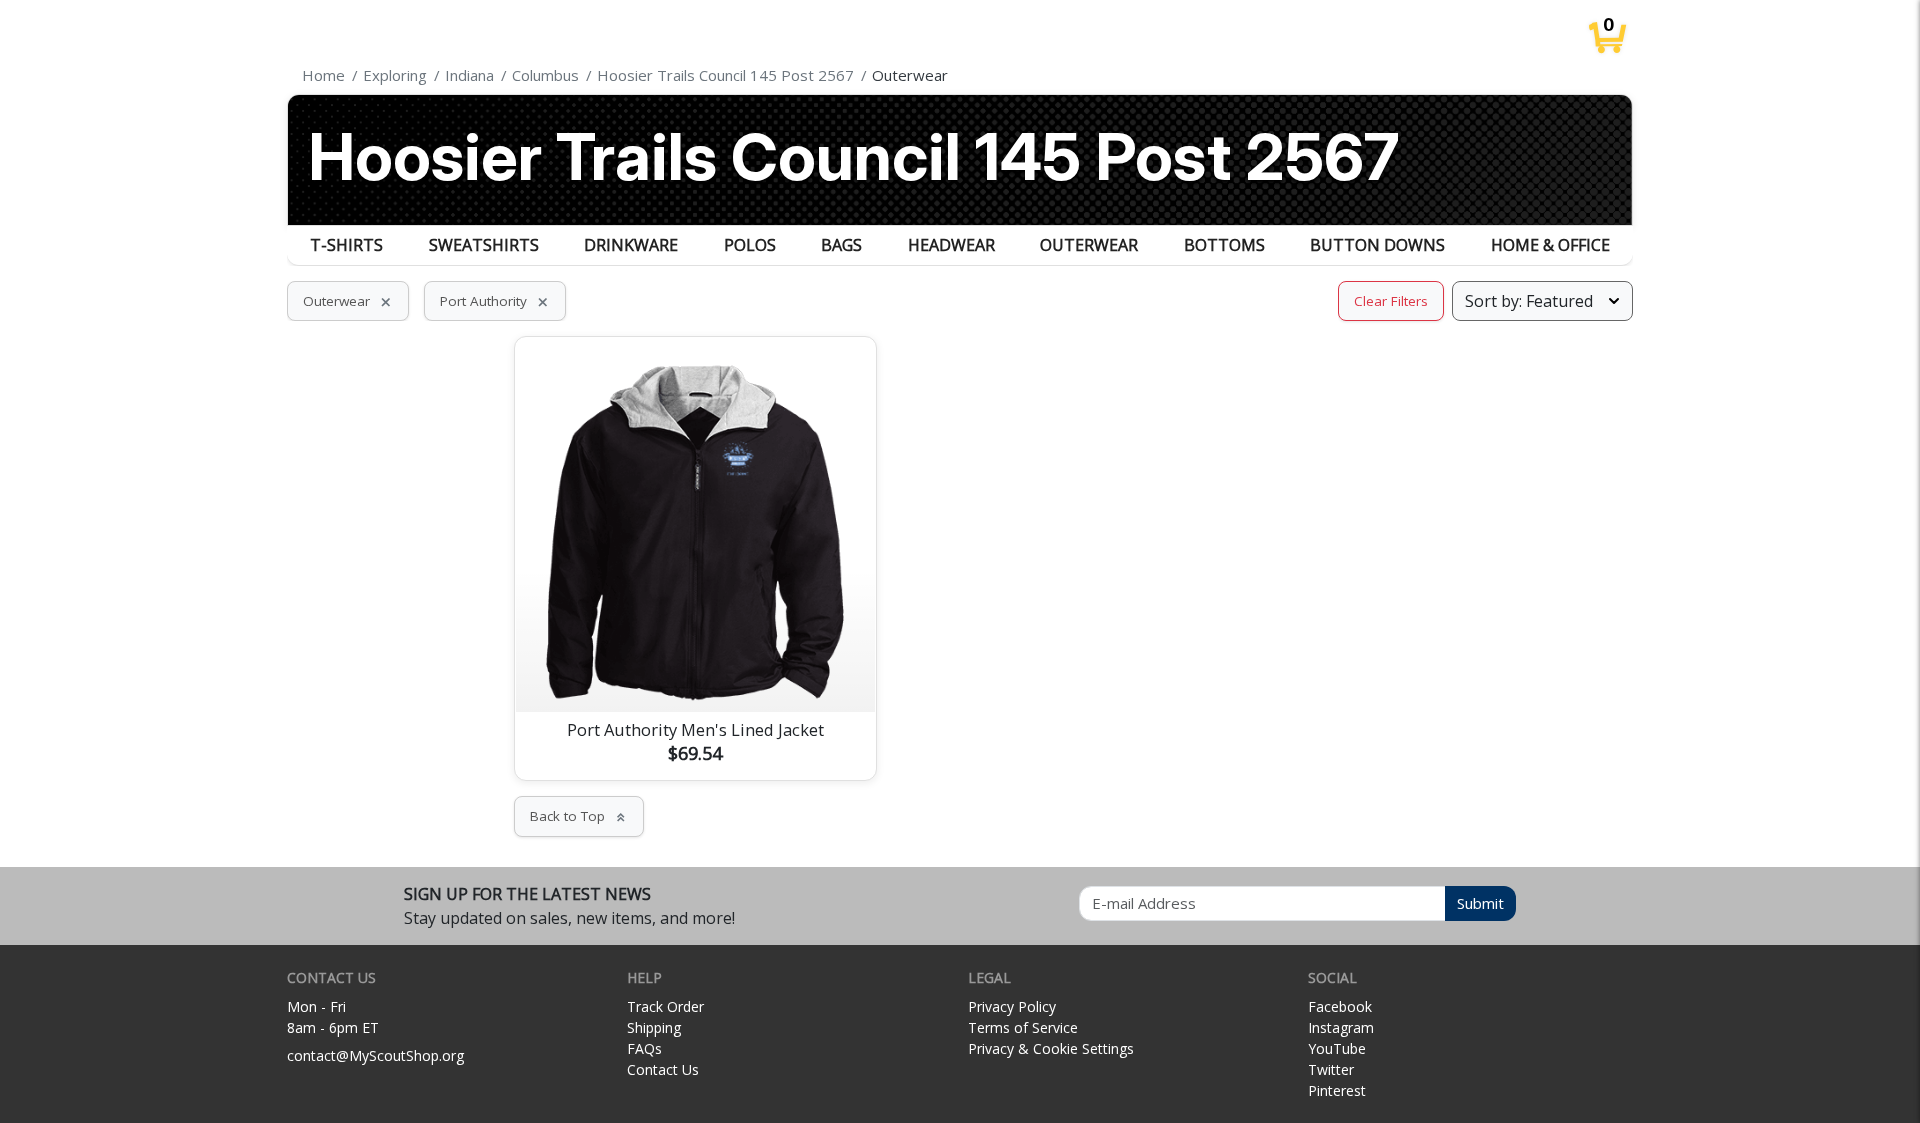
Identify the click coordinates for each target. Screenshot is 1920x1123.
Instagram (1341, 1027)
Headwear (951, 245)
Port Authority (495, 301)
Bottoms (1224, 245)
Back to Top (579, 816)
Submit (1480, 903)
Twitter (1331, 1069)
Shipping (654, 1027)
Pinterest (1337, 1090)
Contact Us (663, 1069)
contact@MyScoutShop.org (375, 1055)
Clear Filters (1391, 301)
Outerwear (1089, 245)
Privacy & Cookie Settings (1051, 1048)
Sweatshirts (484, 245)
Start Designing (695, 673)
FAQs (644, 1048)
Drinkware (631, 245)
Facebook (1340, 1006)
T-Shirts (346, 245)
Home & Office (1550, 245)
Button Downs (1377, 245)
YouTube (1337, 1048)
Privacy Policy (1012, 1006)
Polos (750, 245)
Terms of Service (1023, 1027)
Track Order (665, 1006)
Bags (841, 245)
